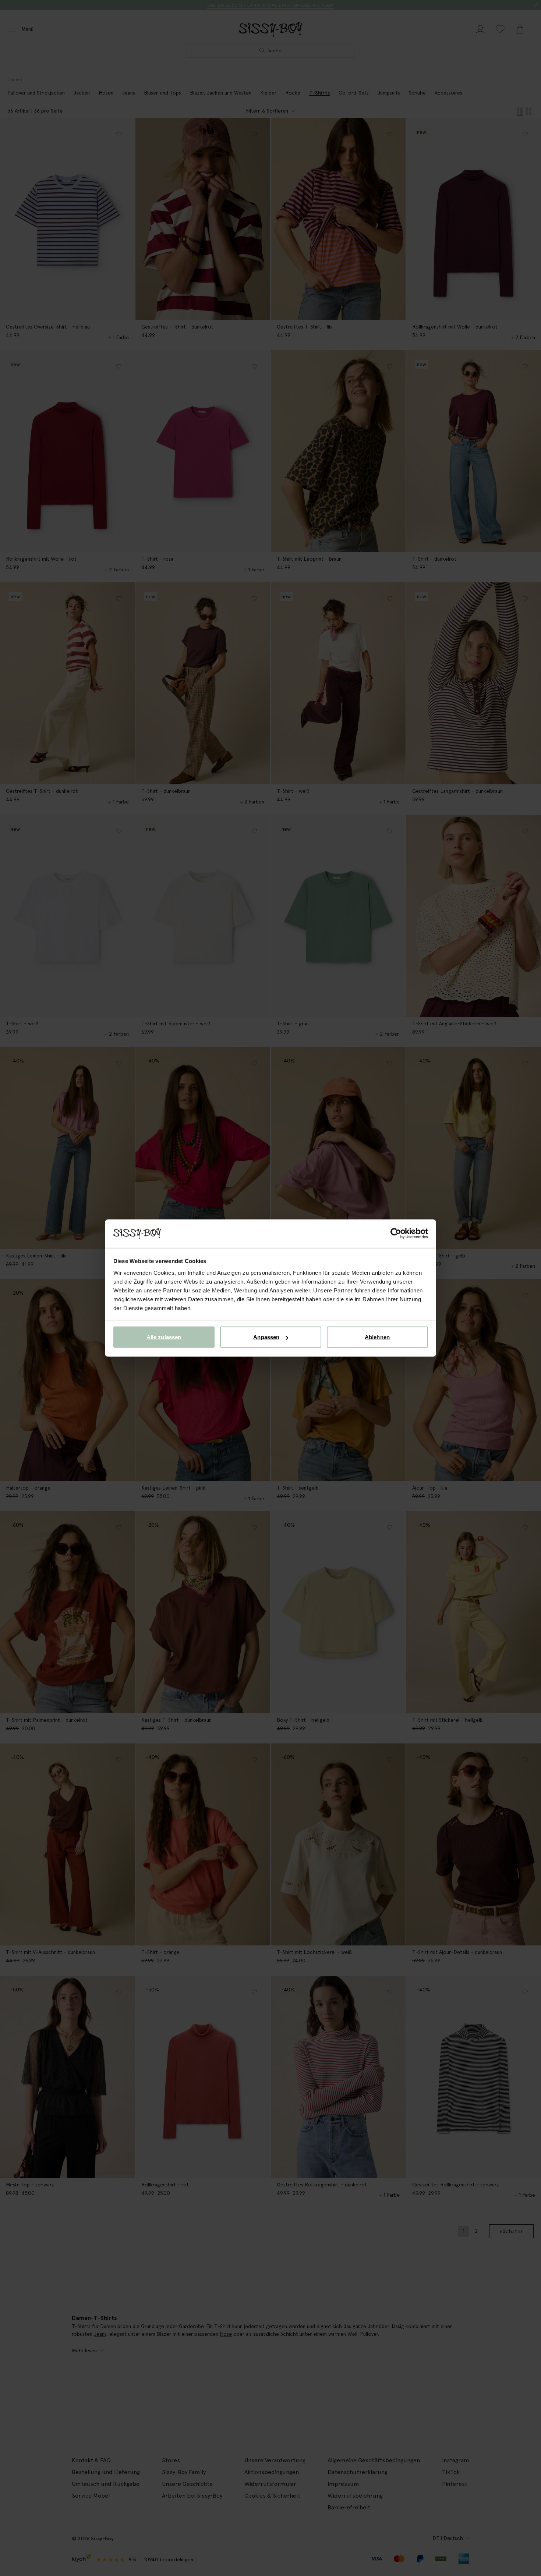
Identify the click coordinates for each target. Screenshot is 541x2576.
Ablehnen (377, 1337)
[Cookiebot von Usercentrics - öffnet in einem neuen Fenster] (396, 1234)
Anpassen (266, 1337)
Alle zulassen (164, 1337)
